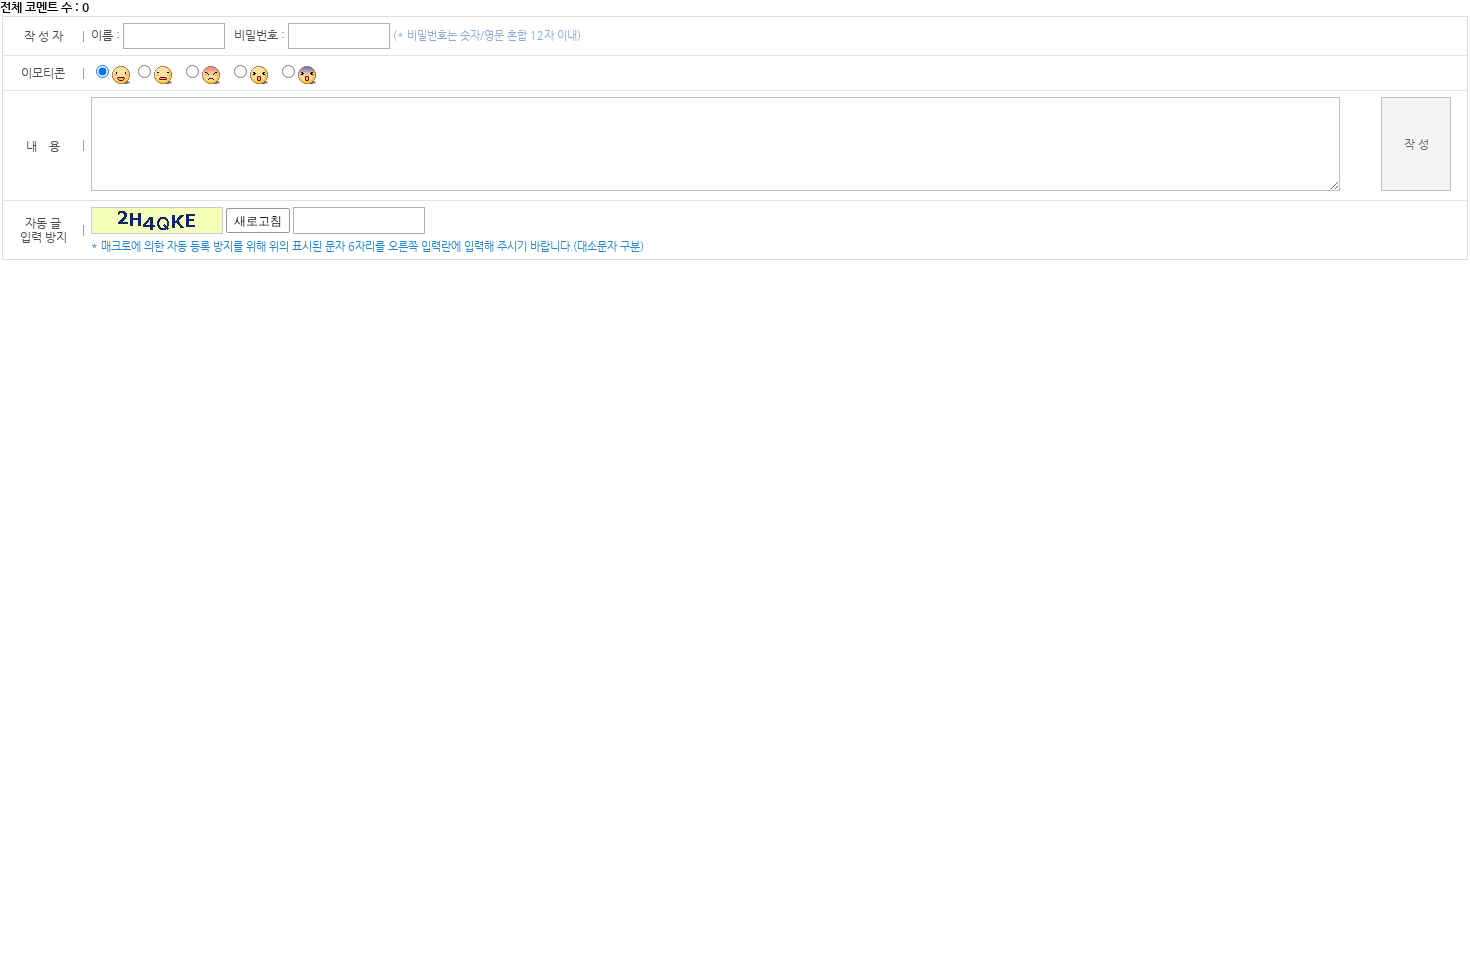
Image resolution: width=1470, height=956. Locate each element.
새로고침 (258, 221)
